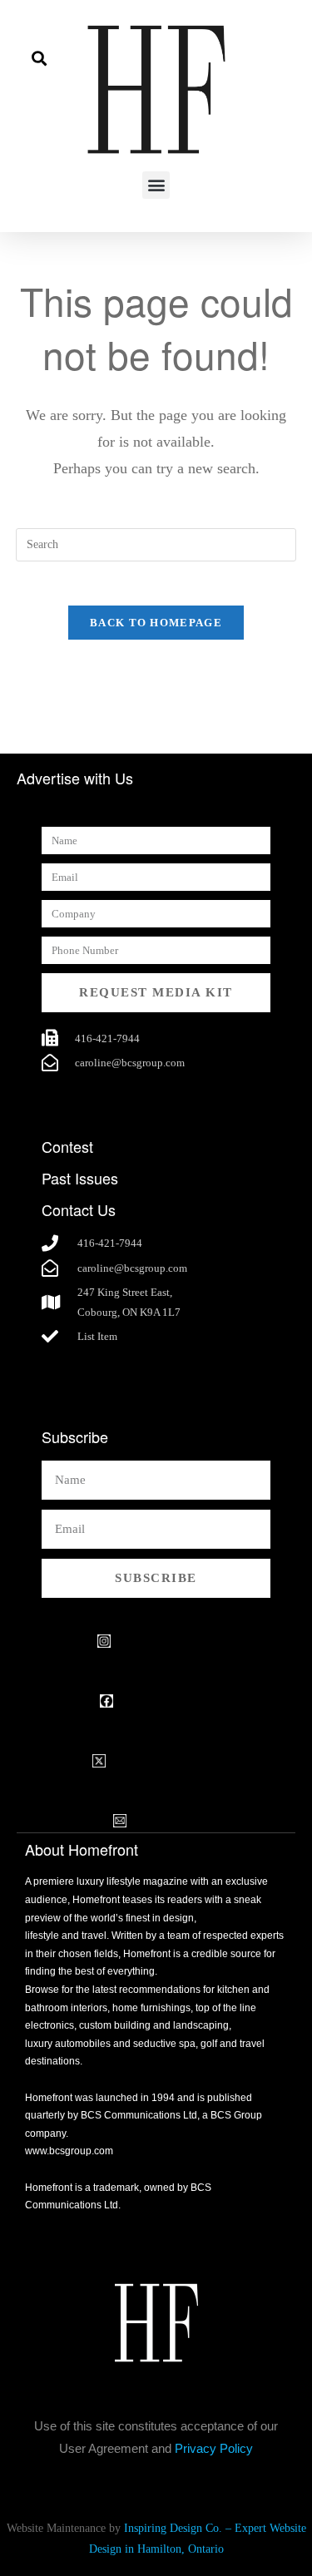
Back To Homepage (156, 623)
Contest (67, 1146)
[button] (39, 58)
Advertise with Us (75, 778)
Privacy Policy (214, 2448)
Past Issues (80, 1178)
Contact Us (79, 1209)
